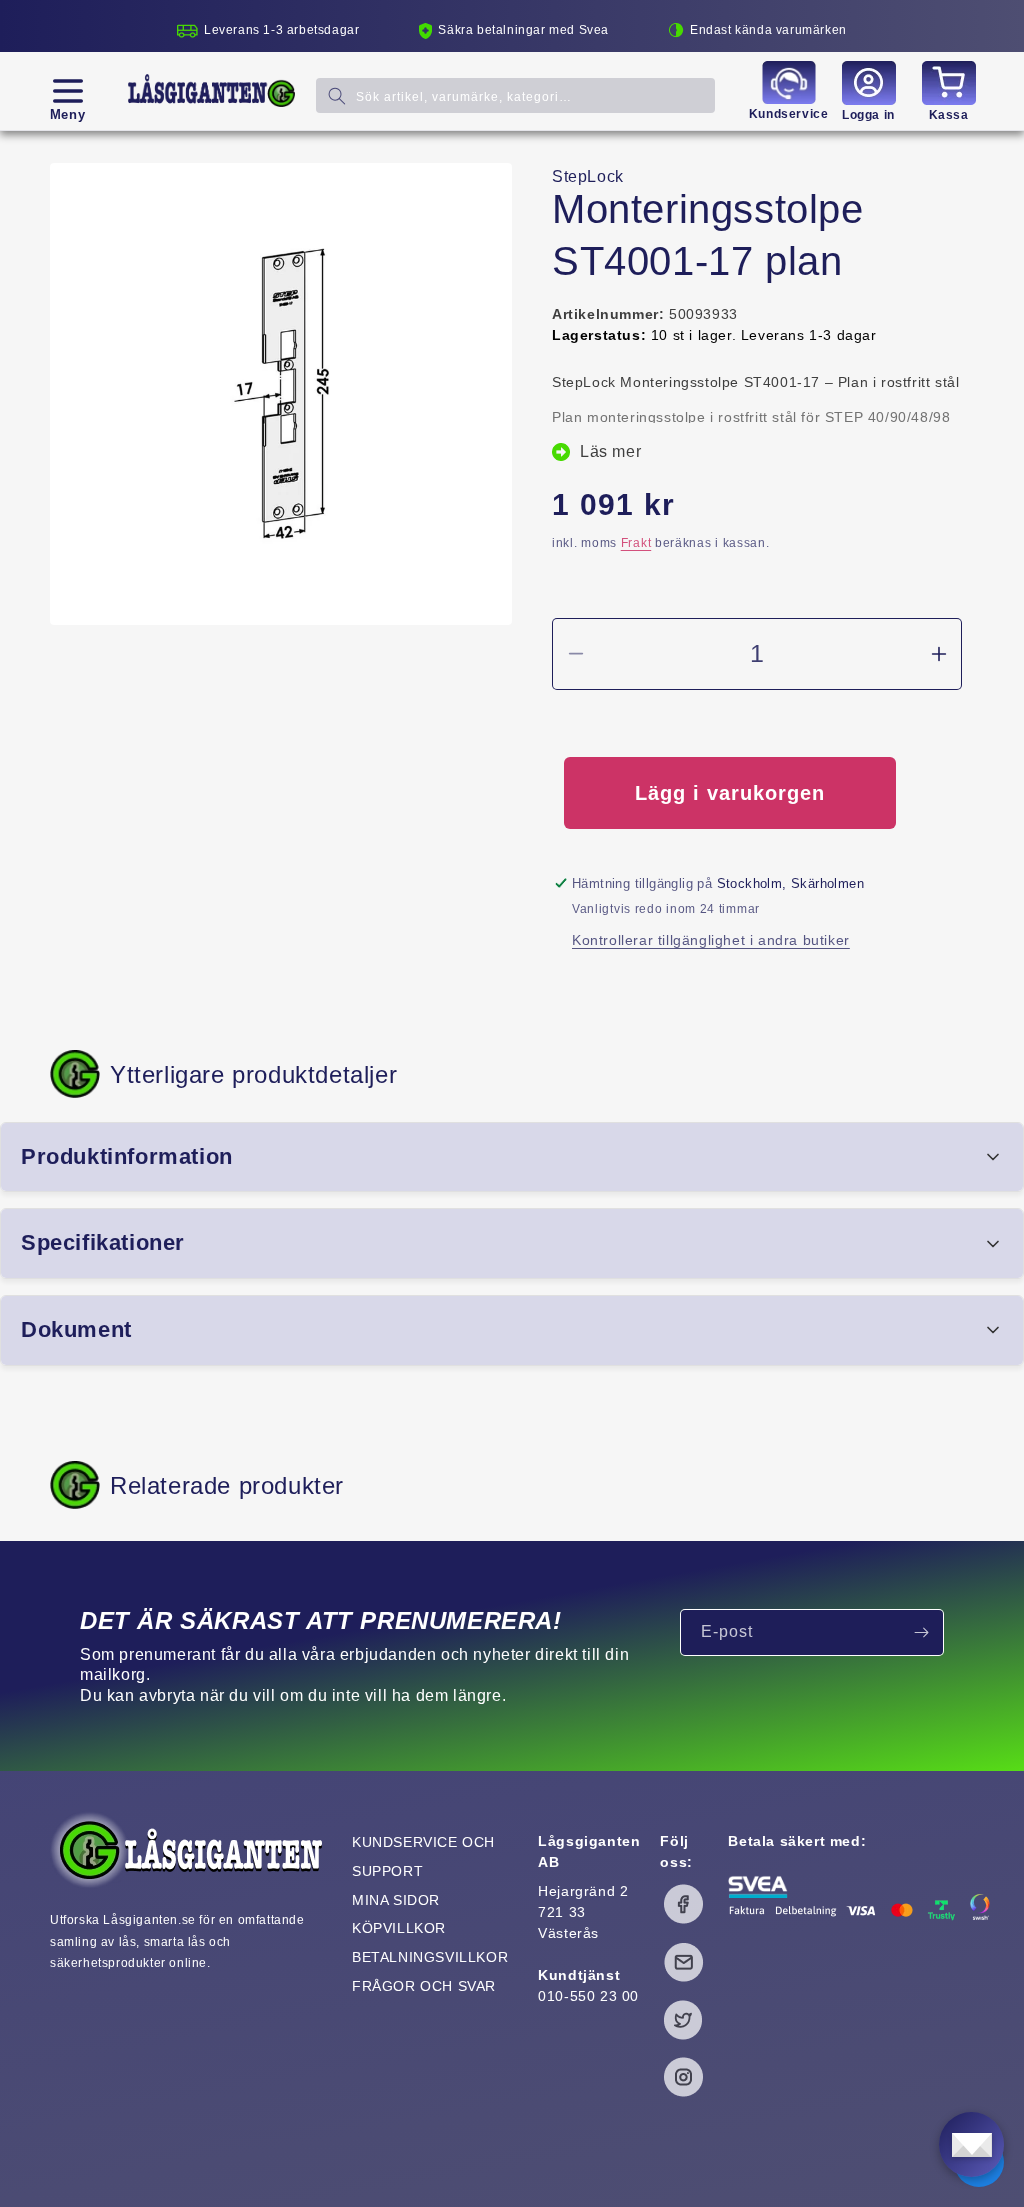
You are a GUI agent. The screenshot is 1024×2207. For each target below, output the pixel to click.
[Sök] (337, 95)
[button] (67, 91)
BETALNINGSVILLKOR (430, 1957)
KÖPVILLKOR (399, 1928)
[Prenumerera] (921, 1632)
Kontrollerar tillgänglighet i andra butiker (711, 940)
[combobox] (515, 95)
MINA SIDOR (396, 1900)
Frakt (636, 543)
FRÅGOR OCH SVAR (424, 1986)
